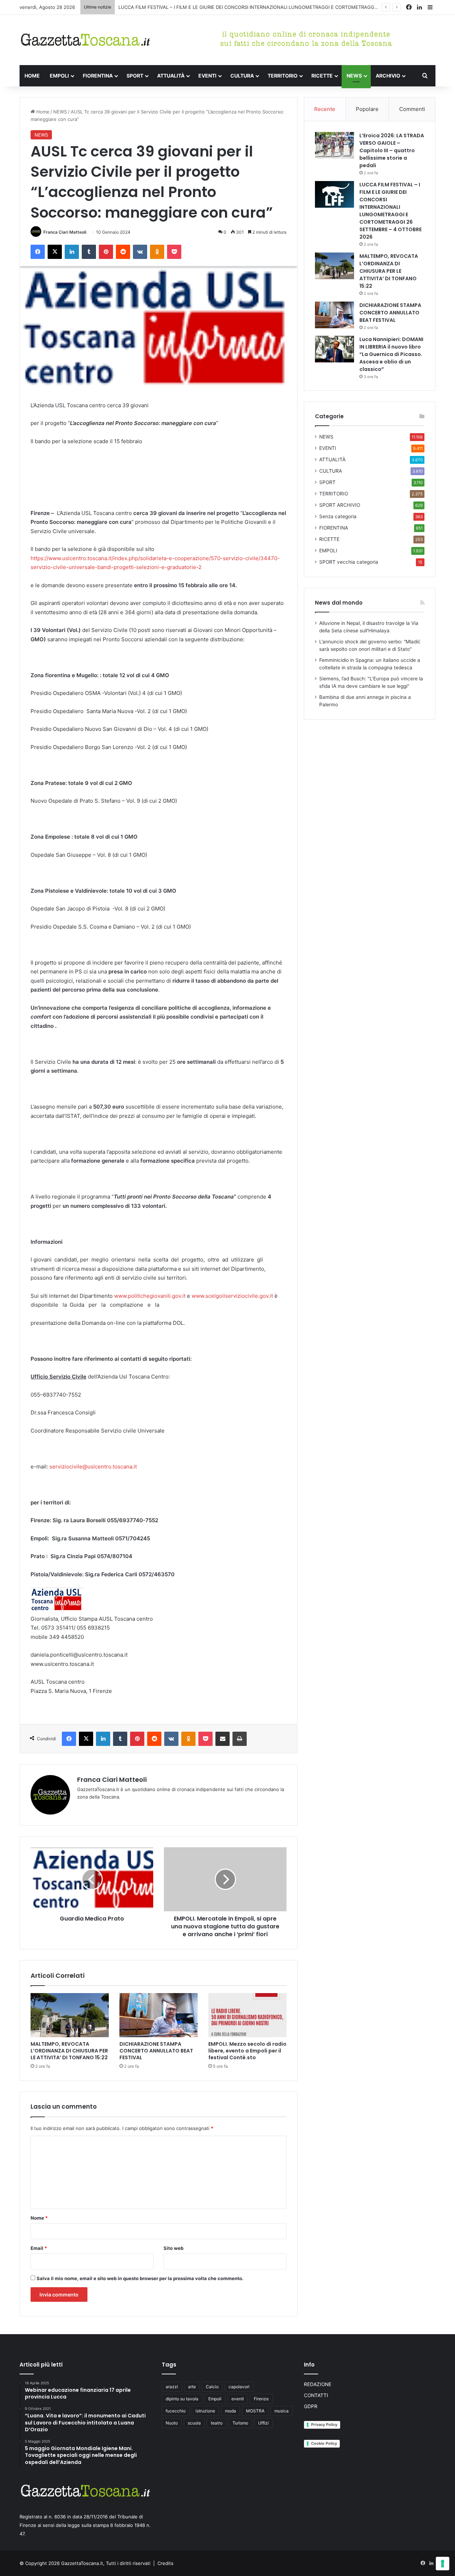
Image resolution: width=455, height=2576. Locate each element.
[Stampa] (240, 1739)
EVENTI (207, 76)
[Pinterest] (106, 252)
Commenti (412, 109)
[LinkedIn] (72, 252)
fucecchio (176, 2411)
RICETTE (322, 76)
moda (231, 2411)
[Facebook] (38, 252)
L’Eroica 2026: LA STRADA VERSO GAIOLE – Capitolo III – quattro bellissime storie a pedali (392, 150)
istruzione (205, 2411)
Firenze (261, 2399)
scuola (194, 2423)
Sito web (173, 2248)
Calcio (212, 2387)
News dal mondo (339, 603)
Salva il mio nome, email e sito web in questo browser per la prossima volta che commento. (140, 2278)
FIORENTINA (98, 76)
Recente (325, 109)
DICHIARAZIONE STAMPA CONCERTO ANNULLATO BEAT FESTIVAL (156, 2051)
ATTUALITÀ (171, 76)
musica (282, 2411)
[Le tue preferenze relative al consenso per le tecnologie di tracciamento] (443, 2564)
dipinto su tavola (182, 2399)
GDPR (311, 2406)
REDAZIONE (318, 2384)
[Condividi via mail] (223, 1739)
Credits (165, 2563)
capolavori (239, 2387)
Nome (39, 2218)
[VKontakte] (140, 252)
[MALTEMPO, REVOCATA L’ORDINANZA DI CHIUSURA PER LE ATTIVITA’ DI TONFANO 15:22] (70, 2015)
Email (39, 2248)
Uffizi (263, 2423)
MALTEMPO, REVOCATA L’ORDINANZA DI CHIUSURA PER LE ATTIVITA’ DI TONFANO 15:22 (69, 2051)
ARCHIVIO (388, 76)
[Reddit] (123, 252)
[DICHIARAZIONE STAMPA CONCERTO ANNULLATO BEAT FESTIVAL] (159, 2015)
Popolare (367, 109)
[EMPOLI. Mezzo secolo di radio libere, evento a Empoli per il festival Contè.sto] (247, 2015)
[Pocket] (174, 252)
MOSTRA (255, 2411)
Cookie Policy (324, 2443)
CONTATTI (316, 2395)
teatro (217, 2423)
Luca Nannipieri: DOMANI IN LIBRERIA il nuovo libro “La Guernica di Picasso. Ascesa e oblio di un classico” (391, 354)
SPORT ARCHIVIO (340, 505)
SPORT (135, 76)
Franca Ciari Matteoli (65, 232)
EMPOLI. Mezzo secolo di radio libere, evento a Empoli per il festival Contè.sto (247, 2051)
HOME (32, 76)
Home (42, 112)
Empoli (215, 2399)
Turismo (240, 2423)
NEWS (354, 76)
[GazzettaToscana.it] (85, 40)
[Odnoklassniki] (157, 252)
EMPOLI (59, 76)
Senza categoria (338, 516)
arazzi (172, 2387)
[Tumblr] (89, 252)
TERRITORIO (283, 76)
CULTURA (242, 76)
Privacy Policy (324, 2424)
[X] (55, 252)
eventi (238, 2399)
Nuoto (172, 2423)
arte (192, 2387)
